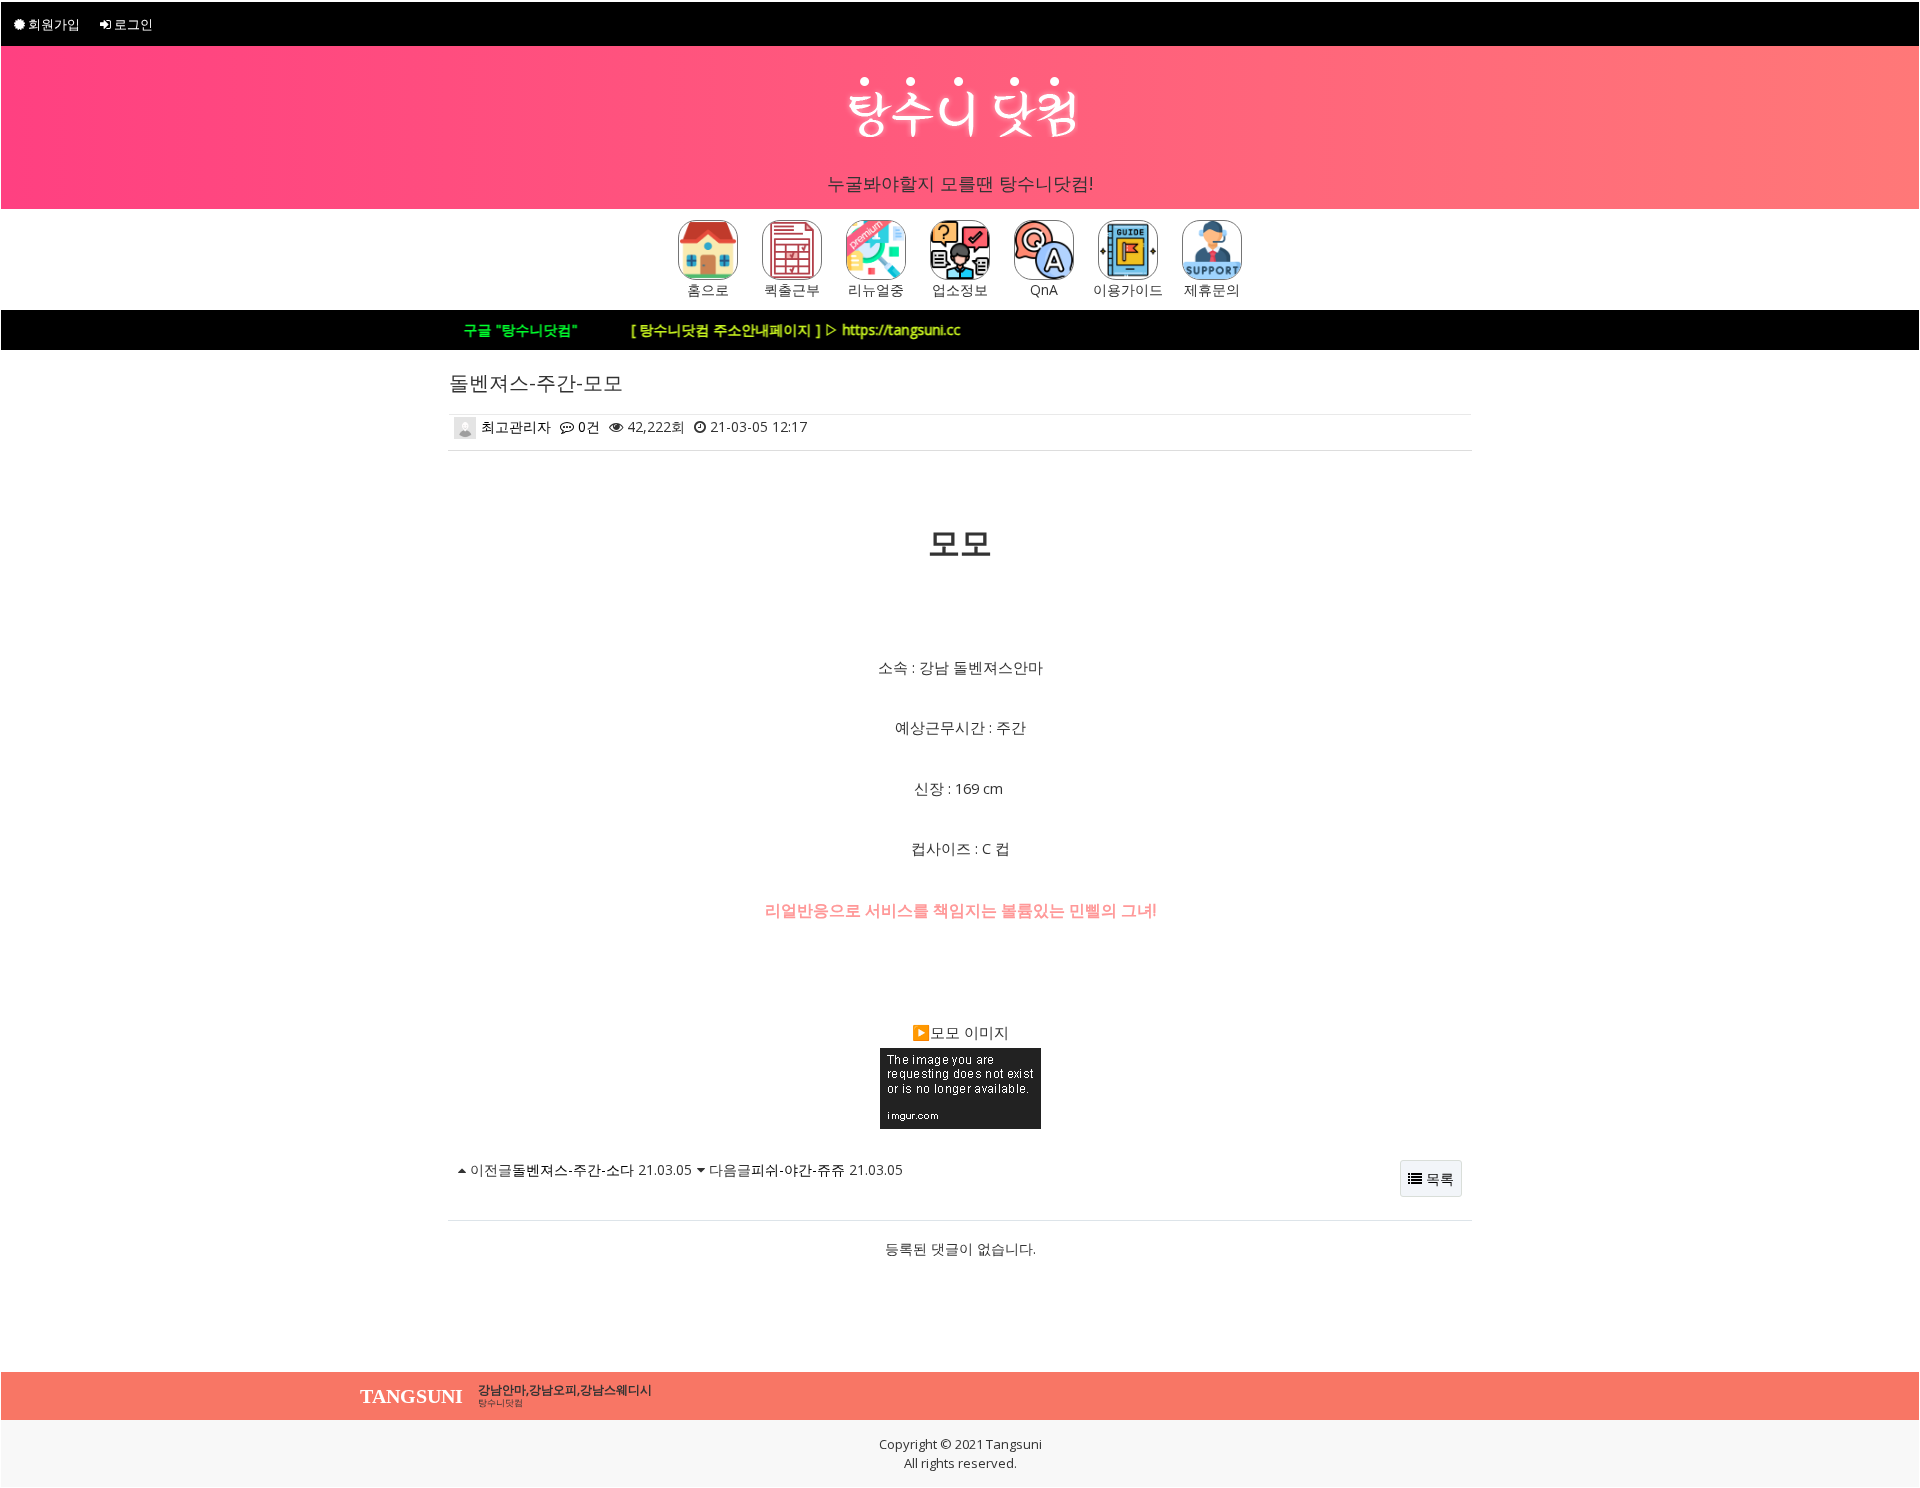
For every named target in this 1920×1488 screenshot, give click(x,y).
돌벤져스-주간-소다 (573, 1169)
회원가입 (52, 24)
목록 (1438, 1178)
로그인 (132, 24)
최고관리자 (514, 426)
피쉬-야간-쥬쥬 (798, 1169)
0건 (587, 426)
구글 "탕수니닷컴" (492, 329)
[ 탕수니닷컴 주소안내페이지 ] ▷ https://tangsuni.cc (767, 329)
